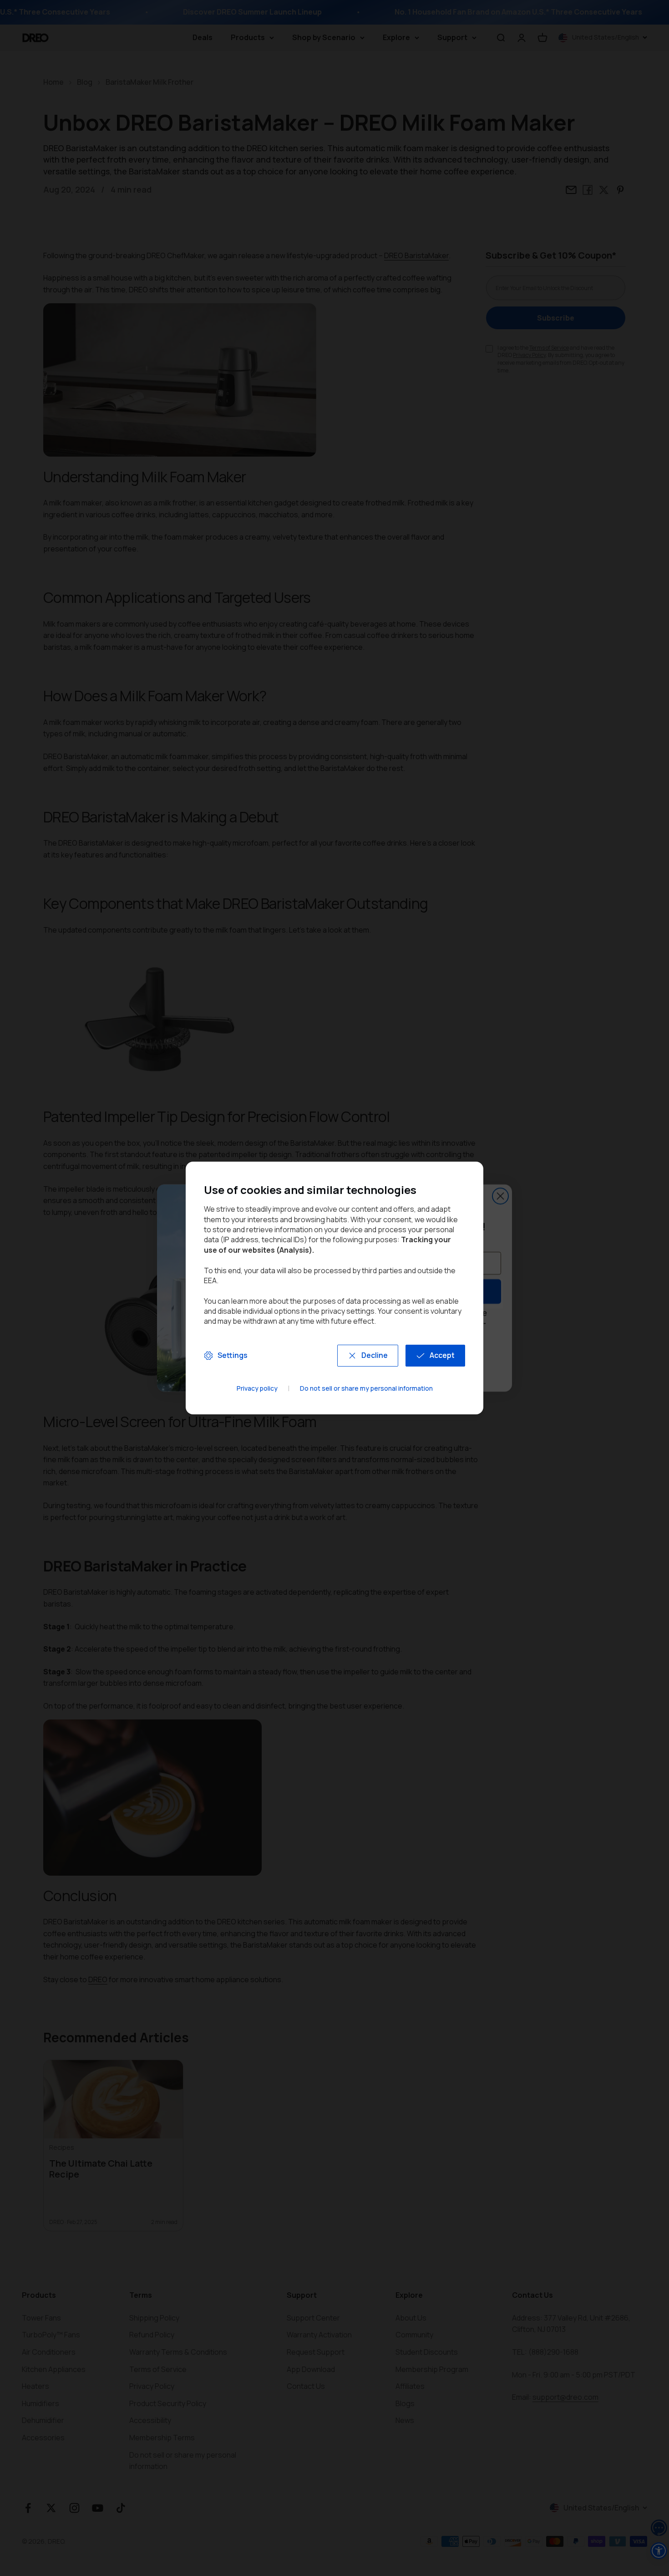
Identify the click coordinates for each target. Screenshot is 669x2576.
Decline (375, 1355)
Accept (442, 1355)
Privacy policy (257, 1389)
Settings (233, 1355)
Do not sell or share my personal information (366, 1389)
